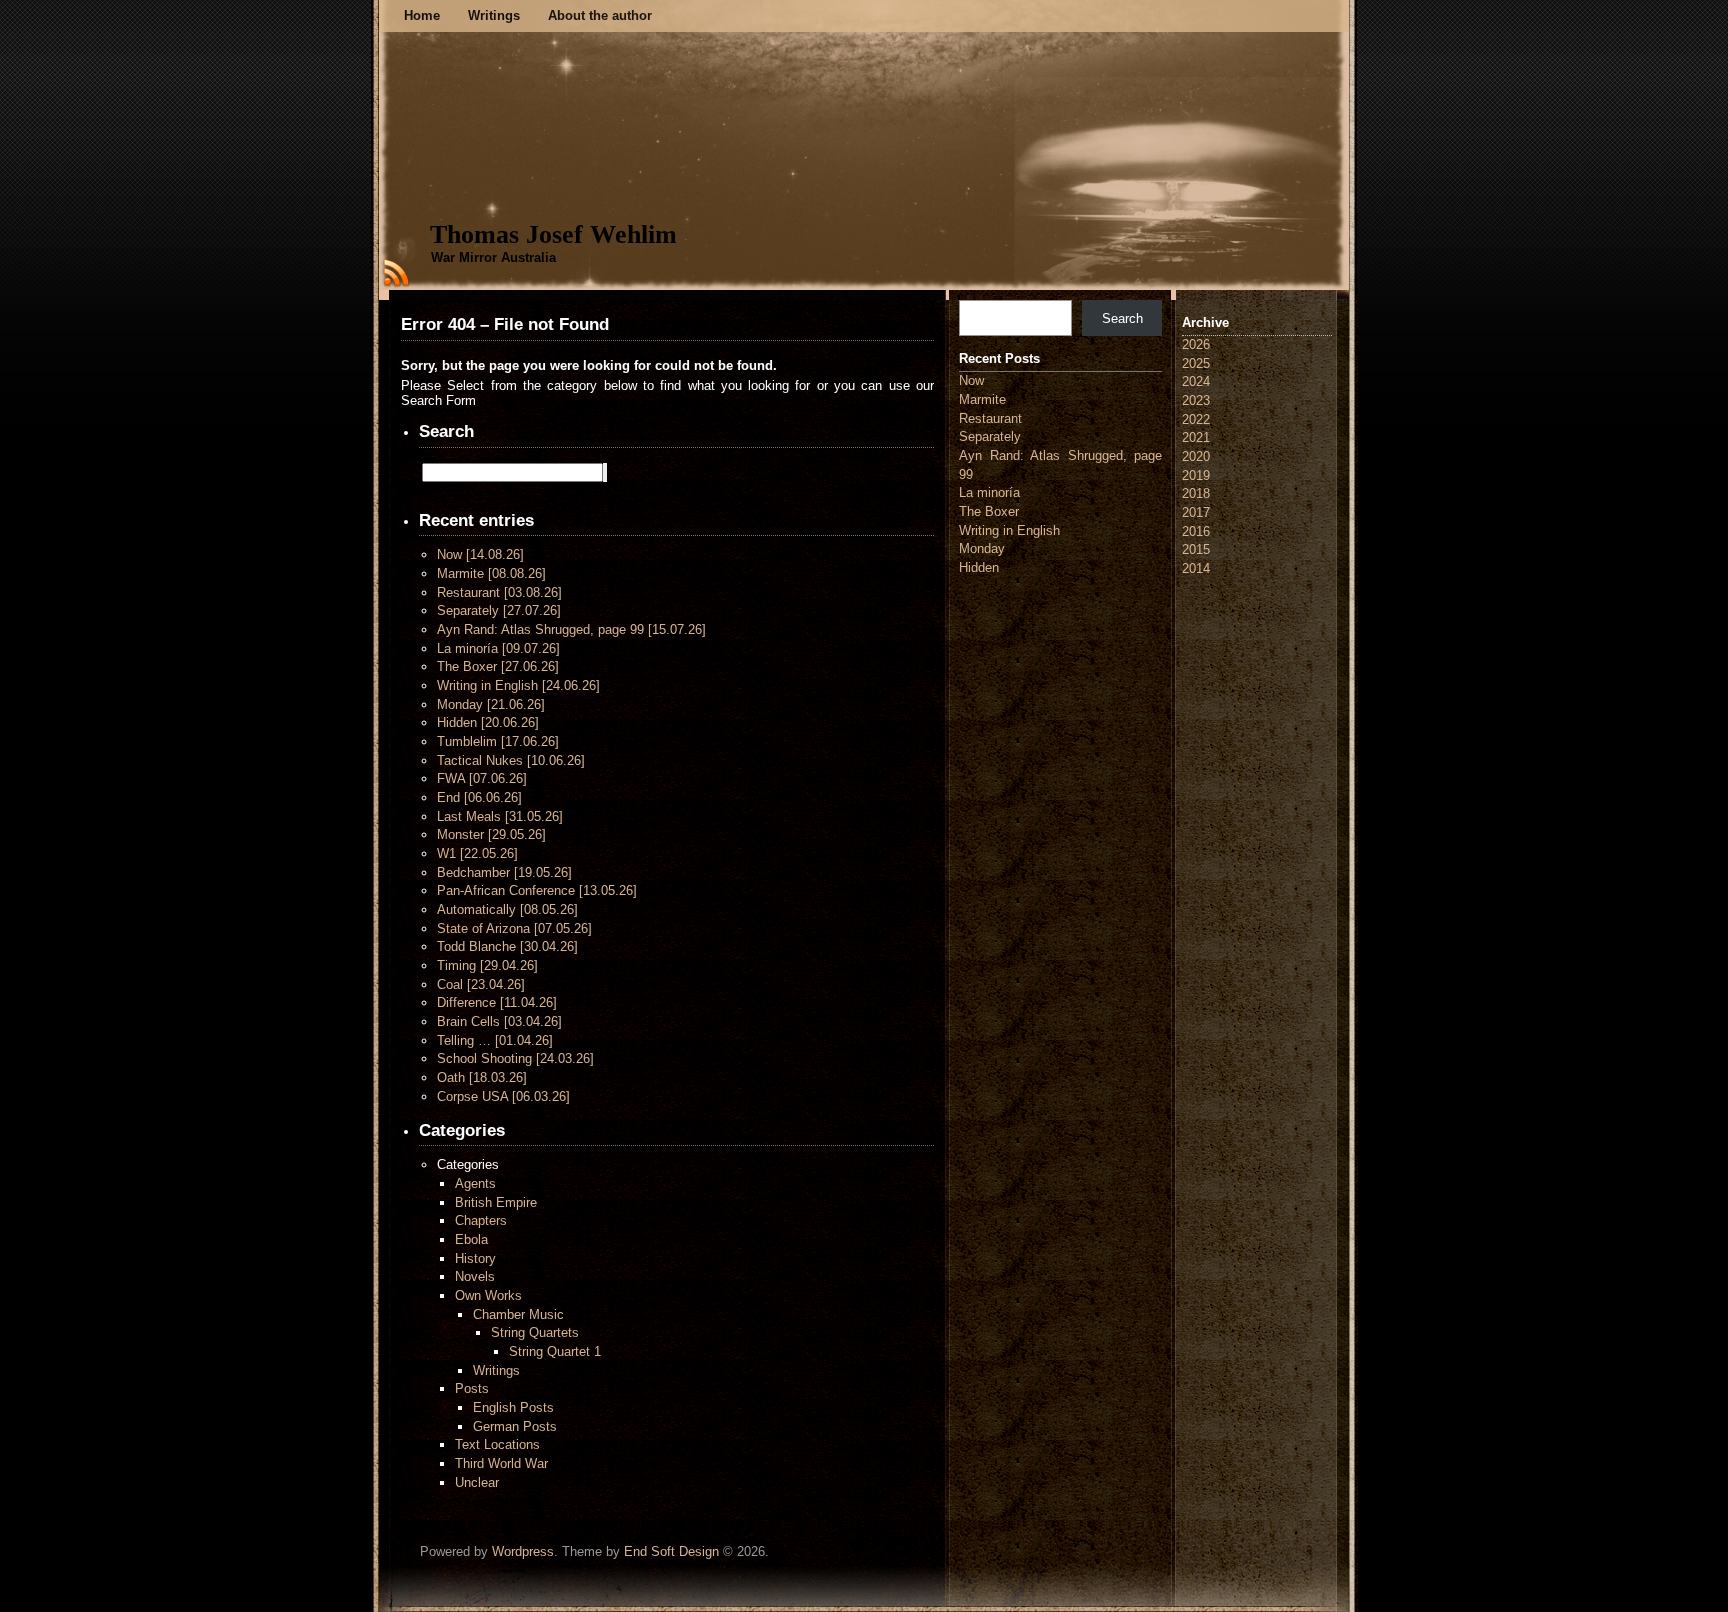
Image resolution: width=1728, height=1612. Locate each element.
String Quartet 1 (555, 1351)
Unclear (477, 1482)
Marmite (491, 573)
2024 (1196, 381)
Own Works (488, 1295)
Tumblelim (498, 741)
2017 (1196, 512)
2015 (1196, 549)
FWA (482, 778)
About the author (600, 15)
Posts (472, 1388)
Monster (491, 834)
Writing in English (518, 685)
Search (1122, 318)
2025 (1196, 363)
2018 (1196, 493)
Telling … (495, 1040)
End (479, 797)
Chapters (481, 1220)
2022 (1196, 419)
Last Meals (500, 816)
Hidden (488, 722)
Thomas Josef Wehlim (553, 234)
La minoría (498, 648)
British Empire (496, 1202)
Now (480, 554)
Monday (491, 704)
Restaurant (499, 592)
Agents (475, 1183)
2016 (1196, 531)
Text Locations (497, 1444)
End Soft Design (671, 1551)
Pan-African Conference (537, 890)
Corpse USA (503, 1096)
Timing (487, 965)
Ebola (471, 1239)
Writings (494, 15)
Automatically (507, 909)
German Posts (515, 1426)
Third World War (501, 1463)
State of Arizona (514, 928)
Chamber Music (518, 1314)
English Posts (513, 1407)
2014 (1196, 568)
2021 (1196, 437)
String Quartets (535, 1332)
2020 (1196, 456)
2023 (1196, 400)
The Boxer (498, 666)
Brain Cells (499, 1021)
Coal (481, 984)
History (475, 1258)
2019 (1196, 475)
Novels (475, 1276)
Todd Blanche (507, 946)
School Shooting (515, 1058)
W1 (477, 853)
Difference (497, 1002)
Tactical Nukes (511, 760)
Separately (499, 610)
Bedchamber (504, 872)
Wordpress (523, 1551)
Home (422, 15)
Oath (482, 1077)
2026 (1196, 344)
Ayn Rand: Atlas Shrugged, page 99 (571, 629)
